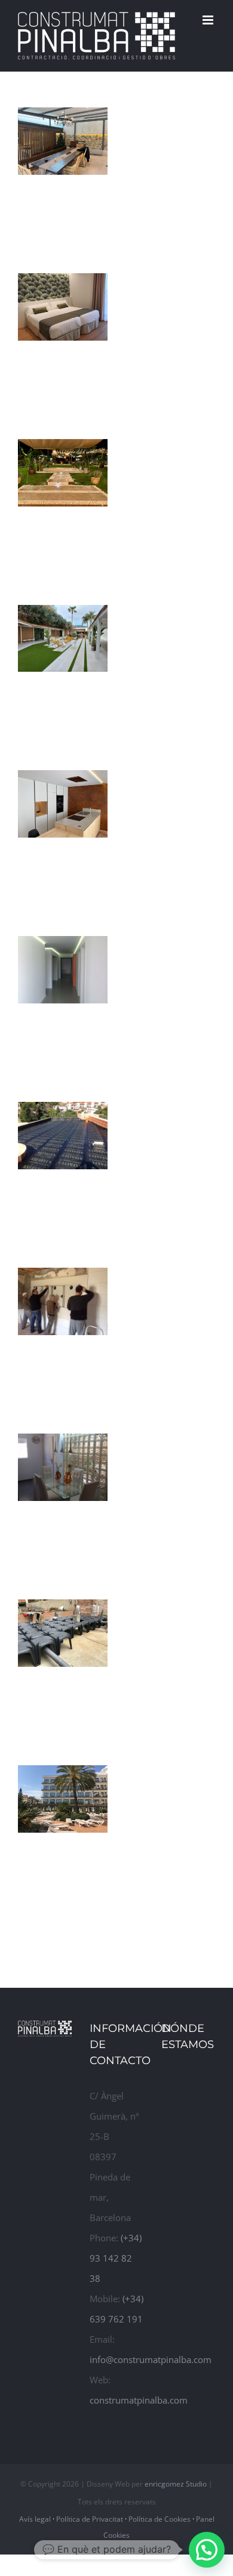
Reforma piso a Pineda (44, 777)
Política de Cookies (160, 2519)
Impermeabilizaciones (44, 1120)
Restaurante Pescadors (44, 1275)
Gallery (81, 612)
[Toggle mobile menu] (209, 20)
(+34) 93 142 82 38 (116, 2258)
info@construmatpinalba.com (151, 2359)
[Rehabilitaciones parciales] (63, 141)
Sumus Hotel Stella (44, 1772)
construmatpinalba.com (139, 2400)
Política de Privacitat (90, 2519)
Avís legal (35, 2519)
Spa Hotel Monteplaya (44, 612)
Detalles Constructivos (44, 1607)
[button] (207, 2550)
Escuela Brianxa (44, 943)
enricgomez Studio (176, 2484)
